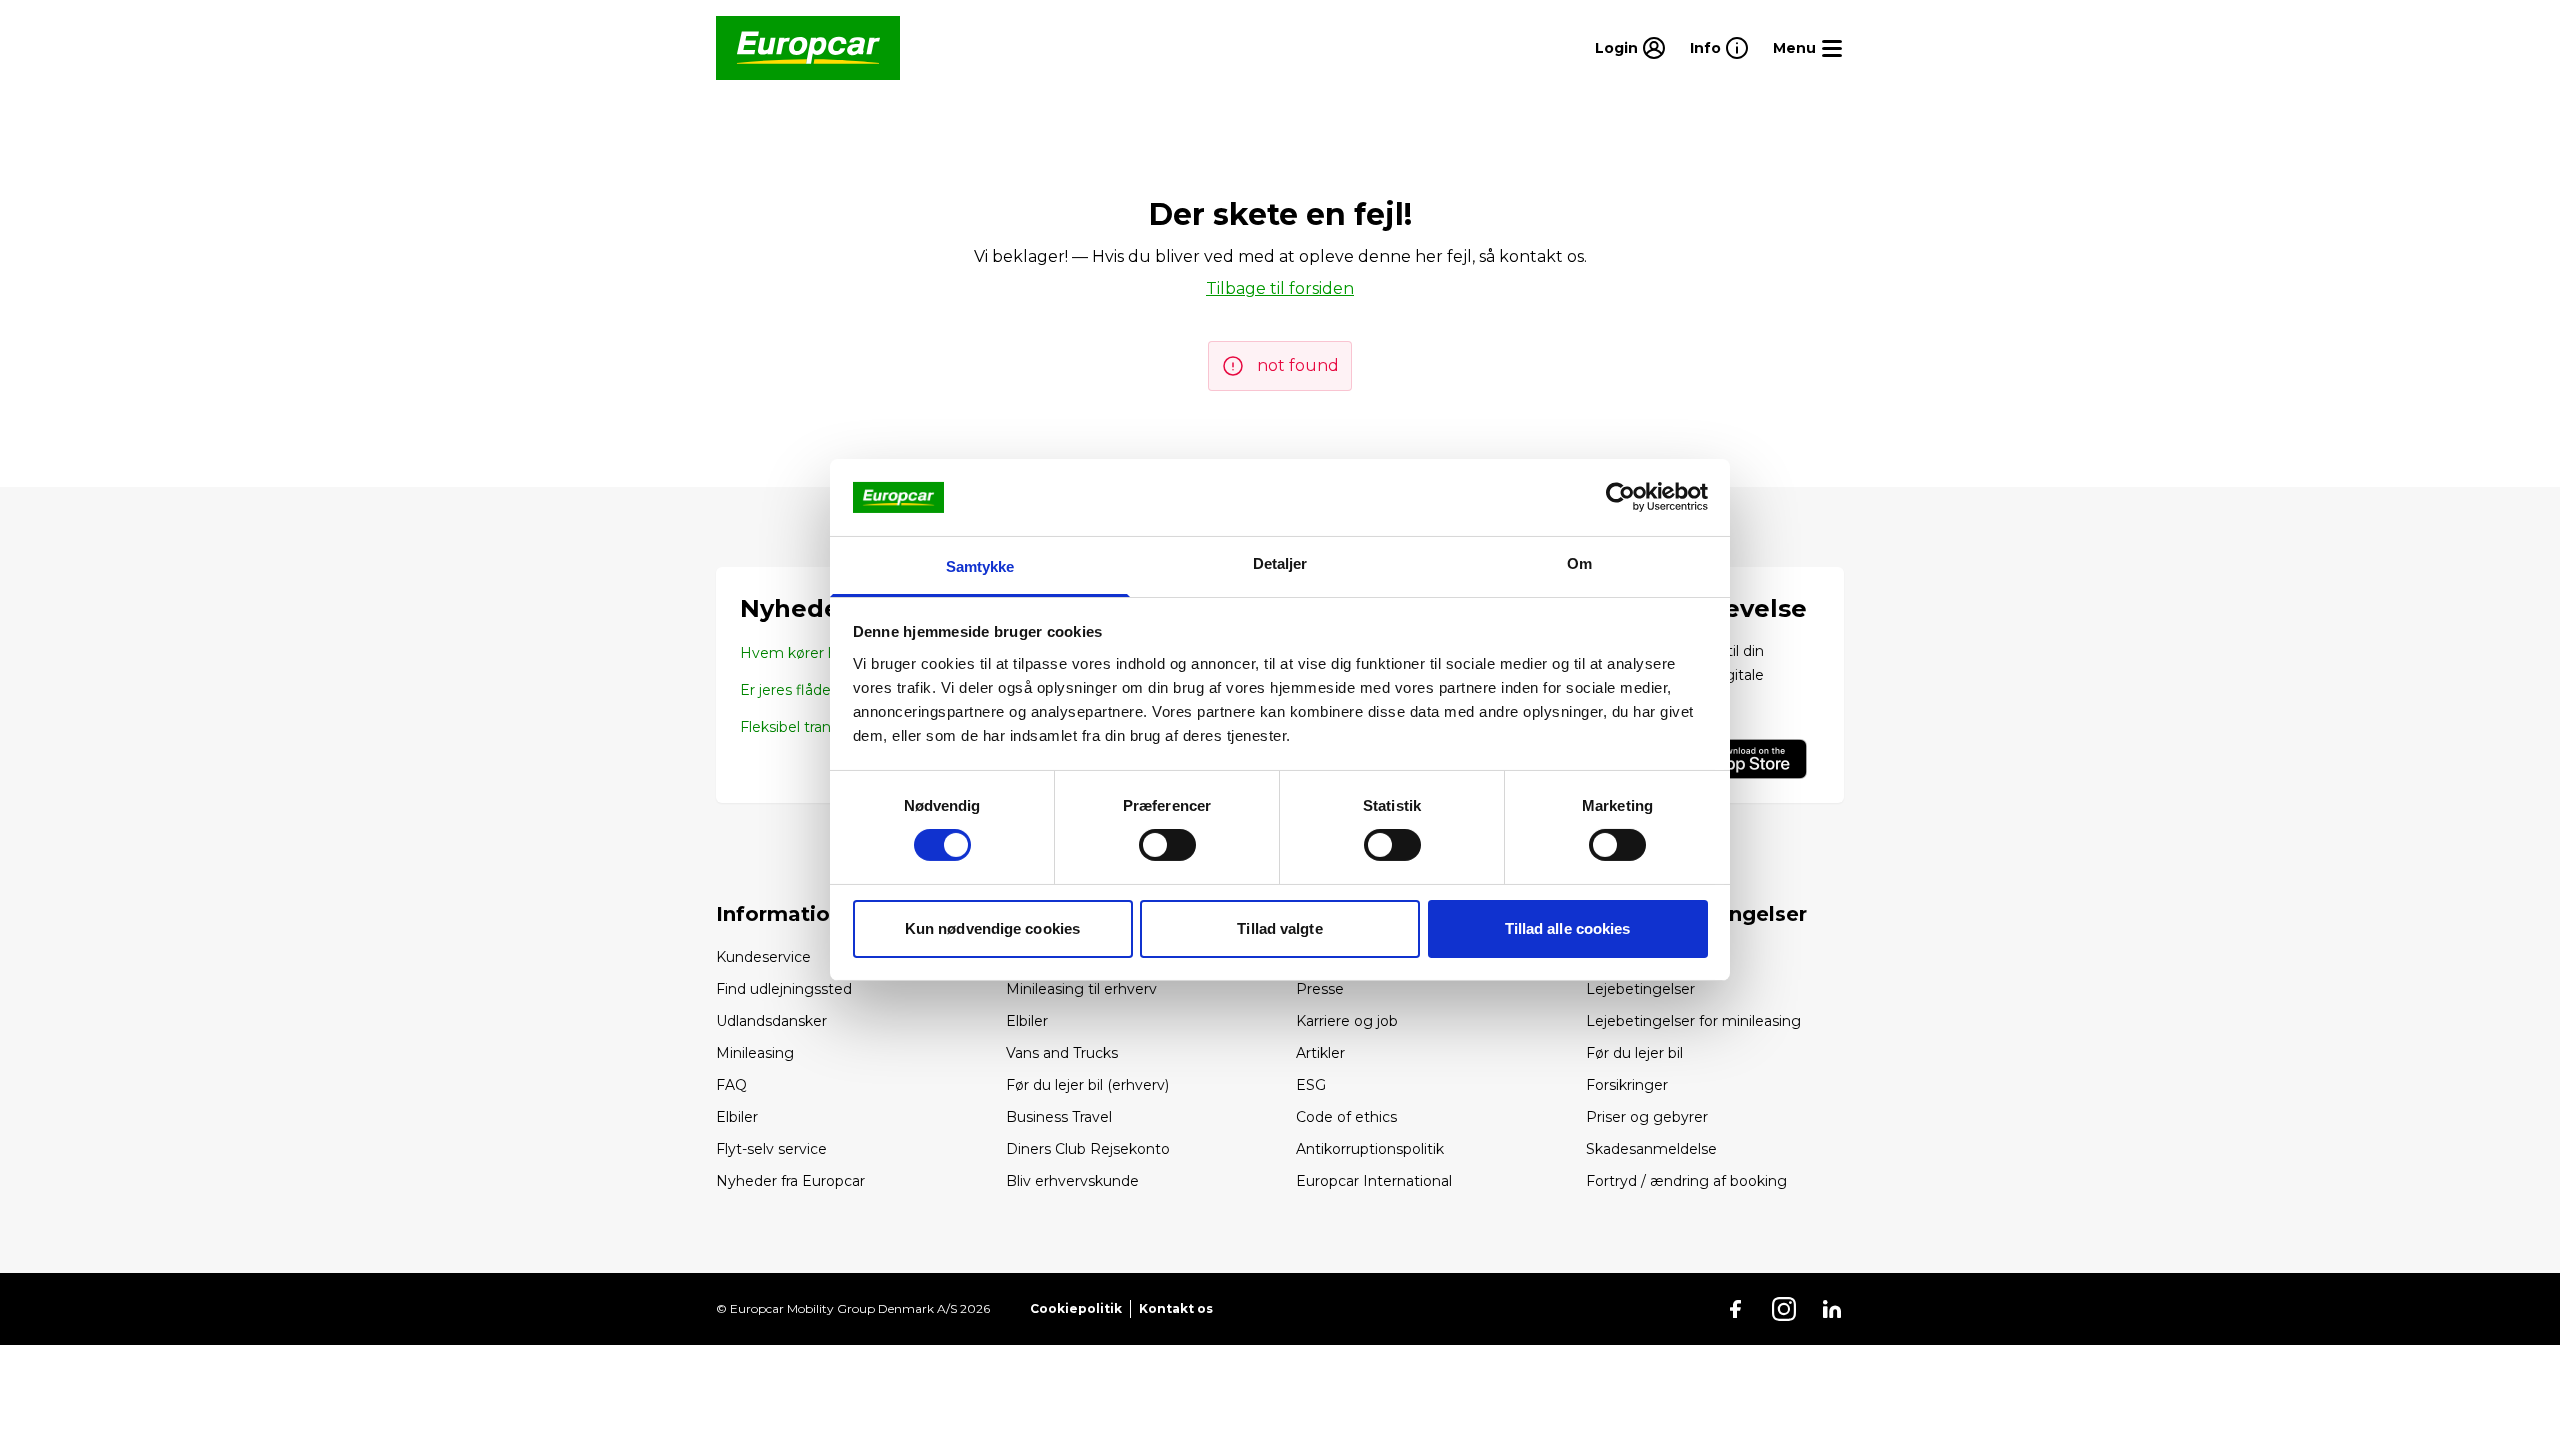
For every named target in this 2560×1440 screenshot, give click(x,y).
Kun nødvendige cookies (992, 928)
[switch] (1167, 845)
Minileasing (755, 1053)
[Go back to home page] (808, 48)
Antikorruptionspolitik (1370, 1149)
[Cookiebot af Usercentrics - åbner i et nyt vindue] (1620, 497)
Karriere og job (1347, 1021)
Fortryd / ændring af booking (1686, 1181)
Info (1705, 48)
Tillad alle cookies (1568, 928)
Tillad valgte (1279, 928)
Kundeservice (763, 957)
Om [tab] (1579, 563)
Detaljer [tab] (1280, 563)
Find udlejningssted (784, 989)
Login (1616, 48)
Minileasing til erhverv (1081, 989)
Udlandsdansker (771, 1021)
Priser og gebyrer (1647, 1117)
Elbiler (737, 1117)
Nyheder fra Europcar (790, 1181)
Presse (1320, 989)
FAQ (731, 1085)
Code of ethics (1346, 1117)
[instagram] (1784, 1309)
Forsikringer (1627, 1085)
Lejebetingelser (1640, 989)
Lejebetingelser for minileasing (1693, 1021)
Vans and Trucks (1062, 1053)
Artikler (1320, 1053)
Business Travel (1059, 1117)
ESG (1311, 1085)
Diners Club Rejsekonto (1088, 1149)
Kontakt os (1176, 1308)
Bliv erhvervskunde (1072, 1181)
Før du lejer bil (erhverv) (1087, 1085)
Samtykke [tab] (980, 566)
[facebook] (1736, 1309)
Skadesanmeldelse (1651, 1149)
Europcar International (1374, 1181)
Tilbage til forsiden (1280, 288)
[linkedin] (1832, 1309)
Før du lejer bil (1634, 1053)
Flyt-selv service (771, 1149)
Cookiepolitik (1076, 1308)
